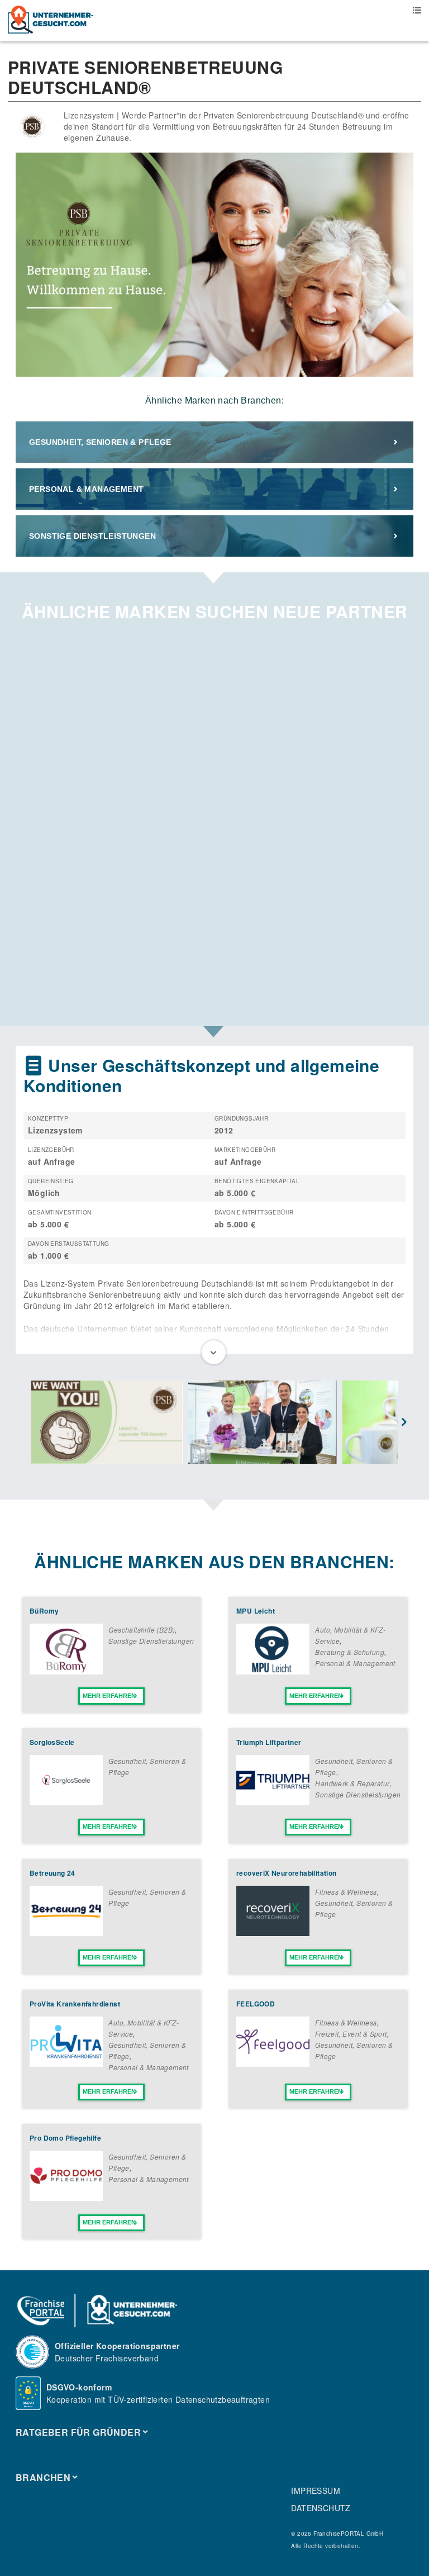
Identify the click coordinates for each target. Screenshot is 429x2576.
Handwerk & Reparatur (352, 1783)
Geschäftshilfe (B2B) (142, 1629)
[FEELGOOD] (273, 2063)
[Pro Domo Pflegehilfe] (66, 2198)
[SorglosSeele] (66, 1802)
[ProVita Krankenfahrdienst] (66, 2063)
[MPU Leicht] (273, 1671)
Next (404, 1423)
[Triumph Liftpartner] (273, 1802)
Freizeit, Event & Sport (351, 2034)
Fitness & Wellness (346, 1892)
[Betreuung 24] (66, 1933)
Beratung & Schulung (350, 1652)
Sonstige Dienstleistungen (92, 536)
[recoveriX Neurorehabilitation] (273, 1933)
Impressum (316, 2490)
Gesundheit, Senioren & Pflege (100, 442)
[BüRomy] (66, 1671)
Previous (25, 1423)
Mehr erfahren (109, 1696)
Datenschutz (321, 2508)
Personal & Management (86, 489)
